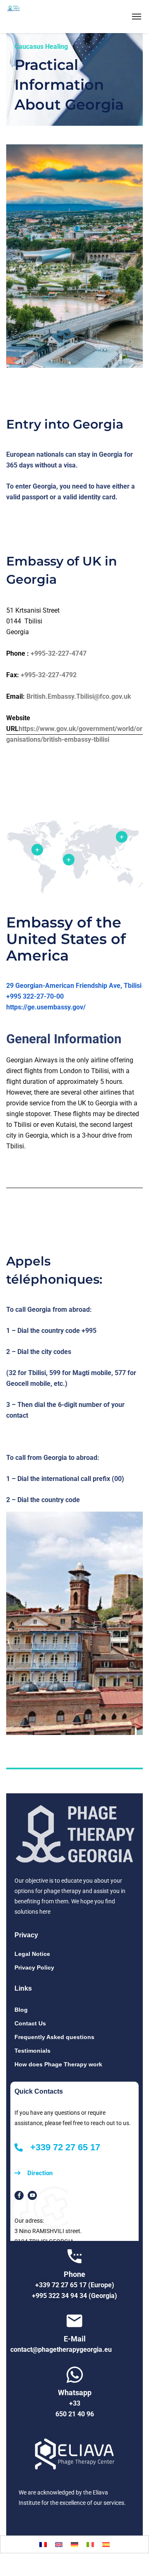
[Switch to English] (59, 2544)
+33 (75, 2403)
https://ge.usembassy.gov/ (46, 1007)
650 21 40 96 (75, 2414)
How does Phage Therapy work (58, 2064)
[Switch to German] (74, 2544)
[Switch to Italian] (90, 2544)
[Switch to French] (43, 2544)
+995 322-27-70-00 (35, 996)
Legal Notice (32, 1954)
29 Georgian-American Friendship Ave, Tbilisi (74, 986)
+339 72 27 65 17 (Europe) (75, 2285)
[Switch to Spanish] (106, 2544)
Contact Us (30, 2023)
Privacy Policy (34, 1967)
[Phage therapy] (34, 17)
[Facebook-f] (19, 2195)
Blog (21, 2010)
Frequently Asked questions (54, 2037)
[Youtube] (32, 2195)
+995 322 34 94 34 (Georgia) (74, 2296)
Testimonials (32, 2051)
